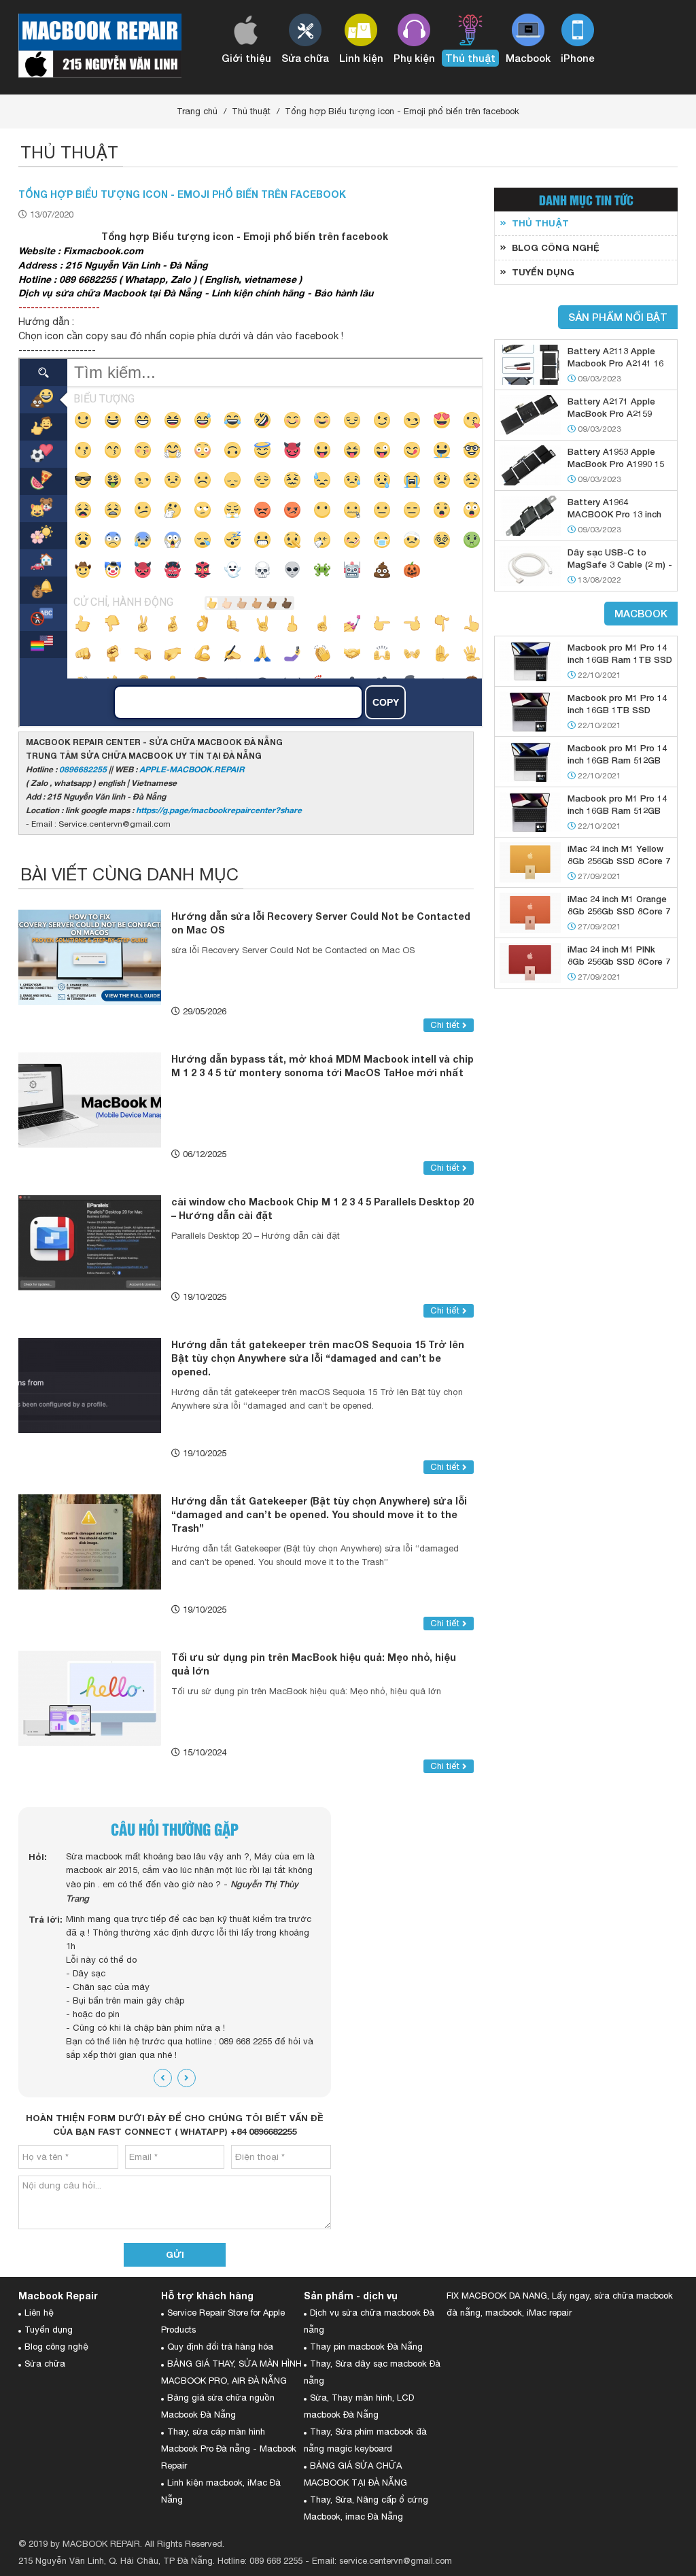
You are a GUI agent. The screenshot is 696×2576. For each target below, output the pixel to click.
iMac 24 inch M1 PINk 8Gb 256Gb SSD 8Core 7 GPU (619, 961)
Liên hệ (39, 2313)
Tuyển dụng (49, 2330)
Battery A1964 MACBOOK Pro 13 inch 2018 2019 (614, 514)
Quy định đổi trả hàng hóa (220, 2347)
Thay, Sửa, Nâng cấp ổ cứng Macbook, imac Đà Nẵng (366, 2508)
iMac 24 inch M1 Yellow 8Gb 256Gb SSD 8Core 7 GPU (619, 861)
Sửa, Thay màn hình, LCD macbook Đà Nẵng (359, 2406)
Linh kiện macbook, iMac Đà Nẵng (221, 2491)
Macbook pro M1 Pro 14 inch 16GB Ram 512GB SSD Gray (617, 810)
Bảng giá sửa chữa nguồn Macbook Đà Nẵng (218, 2406)
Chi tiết (446, 1025)
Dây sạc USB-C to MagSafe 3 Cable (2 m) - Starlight (620, 564)
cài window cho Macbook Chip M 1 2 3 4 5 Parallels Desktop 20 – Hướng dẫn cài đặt (323, 1208)
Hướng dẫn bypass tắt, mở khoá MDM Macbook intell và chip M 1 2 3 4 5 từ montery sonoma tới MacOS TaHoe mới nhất (323, 1066)
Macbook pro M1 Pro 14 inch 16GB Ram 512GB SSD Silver (617, 760)
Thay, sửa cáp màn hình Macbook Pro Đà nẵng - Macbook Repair (229, 2449)
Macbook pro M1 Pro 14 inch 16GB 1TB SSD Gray (617, 710)
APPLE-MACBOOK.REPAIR (192, 769)
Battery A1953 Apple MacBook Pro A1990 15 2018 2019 (616, 464)
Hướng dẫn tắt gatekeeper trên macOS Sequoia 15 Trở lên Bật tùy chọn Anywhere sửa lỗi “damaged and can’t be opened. (318, 1358)
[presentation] (163, 2078)
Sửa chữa (45, 2364)
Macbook (641, 613)
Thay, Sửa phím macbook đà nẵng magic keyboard (365, 2440)
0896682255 (83, 769)
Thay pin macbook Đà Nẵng (366, 2347)
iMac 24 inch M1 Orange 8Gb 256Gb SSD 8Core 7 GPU (619, 911)
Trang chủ (197, 111)
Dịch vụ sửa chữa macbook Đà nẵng (369, 2321)
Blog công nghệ (56, 2347)
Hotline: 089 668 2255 (260, 2561)
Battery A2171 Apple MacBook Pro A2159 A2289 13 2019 (611, 413)
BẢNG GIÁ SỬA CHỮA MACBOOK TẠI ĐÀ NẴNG (355, 2474)
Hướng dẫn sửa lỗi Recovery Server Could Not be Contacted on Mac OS (321, 923)
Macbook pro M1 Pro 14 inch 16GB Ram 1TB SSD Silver (620, 659)
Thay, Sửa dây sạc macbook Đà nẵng (372, 2372)
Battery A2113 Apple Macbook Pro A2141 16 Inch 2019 (615, 363)
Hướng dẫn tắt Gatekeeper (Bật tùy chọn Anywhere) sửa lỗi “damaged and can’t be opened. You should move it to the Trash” (319, 1514)
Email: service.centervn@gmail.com (382, 2561)
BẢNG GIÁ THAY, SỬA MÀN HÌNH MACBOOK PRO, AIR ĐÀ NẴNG (231, 2372)
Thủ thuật (251, 111)
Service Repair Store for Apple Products (223, 2321)
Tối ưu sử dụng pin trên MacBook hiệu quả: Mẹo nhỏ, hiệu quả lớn (314, 1664)
